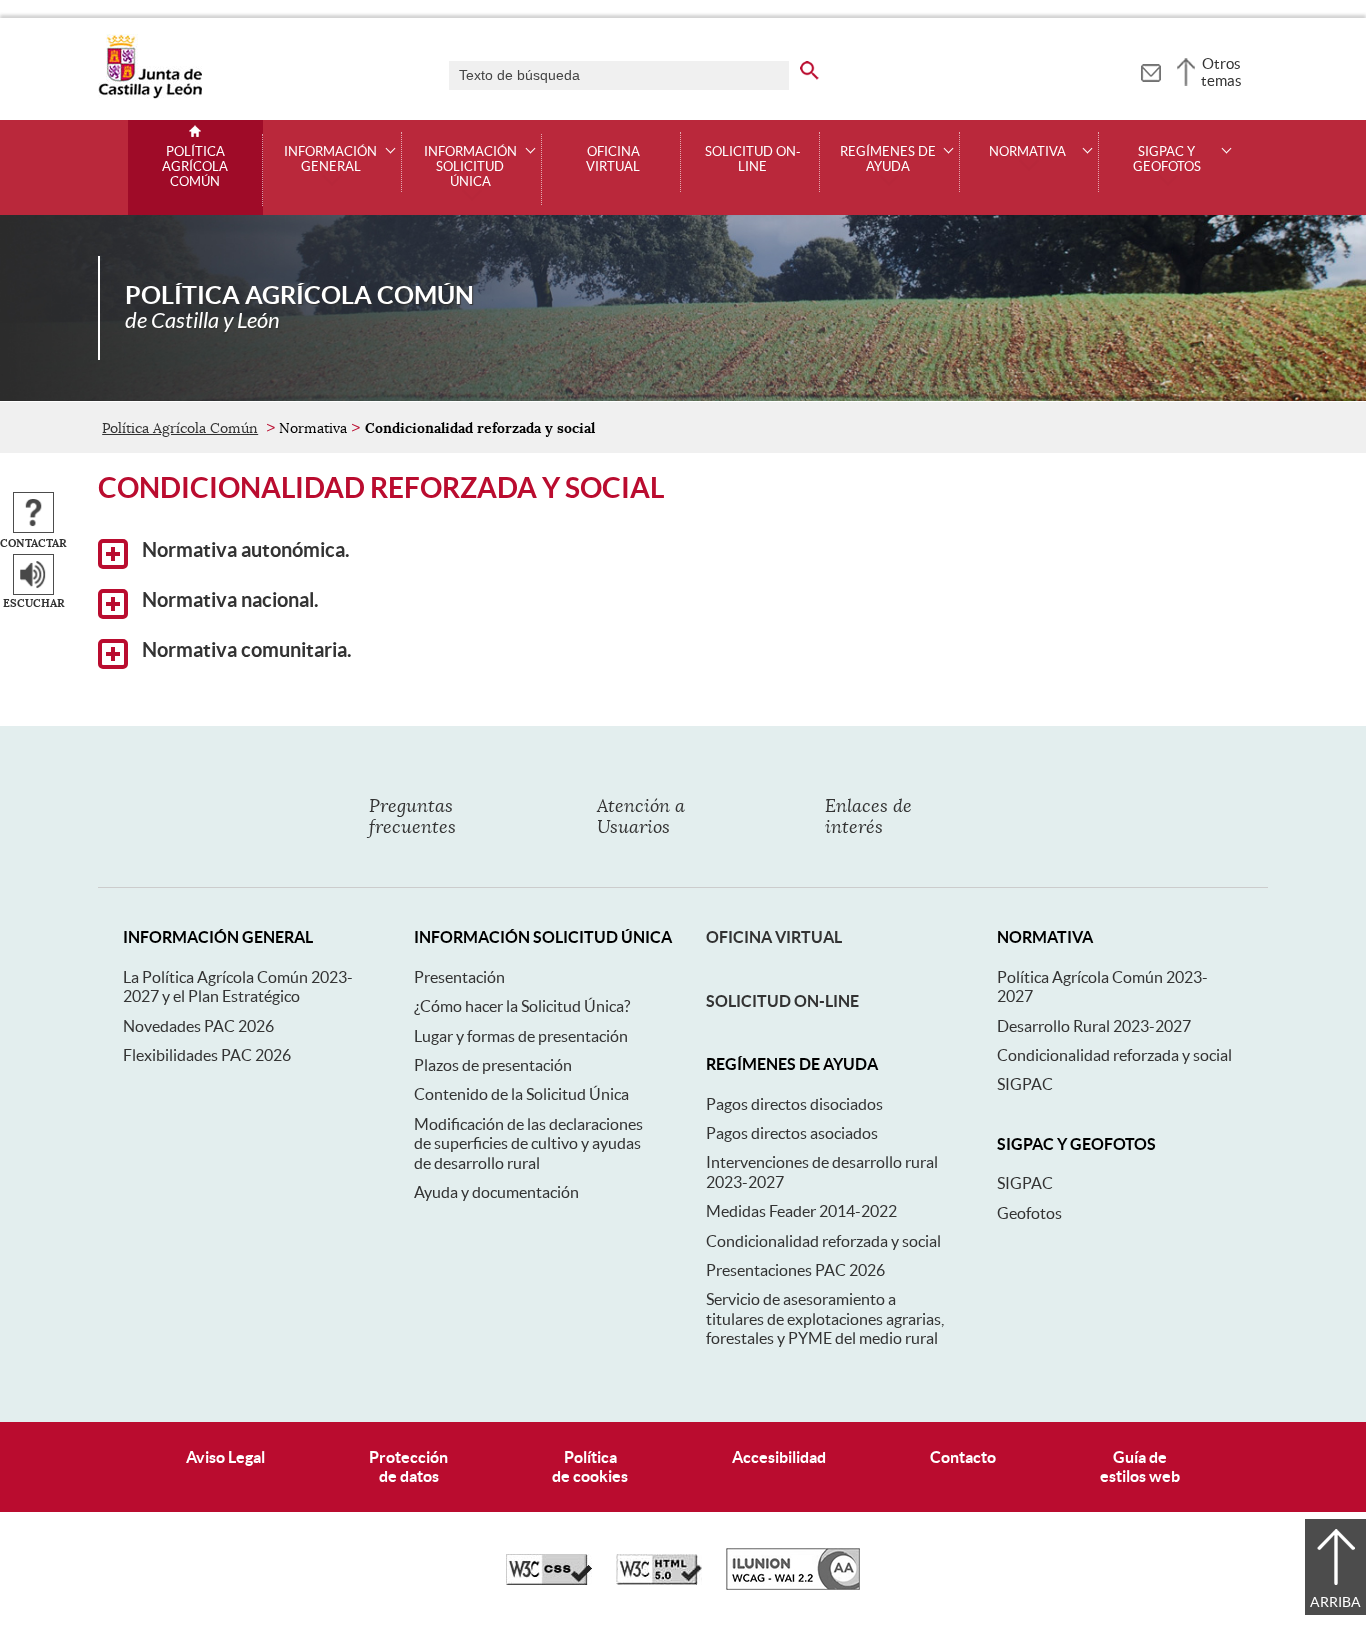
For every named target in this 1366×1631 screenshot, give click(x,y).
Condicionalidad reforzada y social (823, 1241)
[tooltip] (1150, 70)
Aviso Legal (225, 1457)
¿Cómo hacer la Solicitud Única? (522, 1006)
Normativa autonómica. (244, 550)
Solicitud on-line (753, 159)
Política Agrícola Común (195, 167)
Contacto (963, 1457)
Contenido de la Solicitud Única (521, 1094)
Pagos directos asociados (792, 1133)
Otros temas (1221, 72)
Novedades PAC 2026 (198, 1026)
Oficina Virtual (774, 937)
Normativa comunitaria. (245, 650)
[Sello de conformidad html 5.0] (659, 1580)
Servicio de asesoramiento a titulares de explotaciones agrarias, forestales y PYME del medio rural (825, 1318)
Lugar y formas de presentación (521, 1036)
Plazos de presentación (493, 1065)
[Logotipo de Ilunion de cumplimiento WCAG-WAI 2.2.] (793, 1585)
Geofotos (1029, 1213)
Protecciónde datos (408, 1466)
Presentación (459, 977)
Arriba (1335, 1602)
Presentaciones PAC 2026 (795, 1270)
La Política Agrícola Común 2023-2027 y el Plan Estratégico (238, 986)
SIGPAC (1025, 1084)
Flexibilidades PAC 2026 (207, 1055)
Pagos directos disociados (794, 1104)
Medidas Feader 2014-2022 (801, 1211)
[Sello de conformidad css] (549, 1580)
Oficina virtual (613, 159)
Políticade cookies (590, 1466)
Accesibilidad (779, 1457)
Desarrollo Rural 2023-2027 (1094, 1026)
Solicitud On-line (782, 1001)
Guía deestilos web (1140, 1466)
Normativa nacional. (228, 600)
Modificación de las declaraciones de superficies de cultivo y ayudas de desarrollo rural (528, 1143)
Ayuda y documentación (496, 1192)
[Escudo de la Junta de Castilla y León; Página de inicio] (150, 94)
